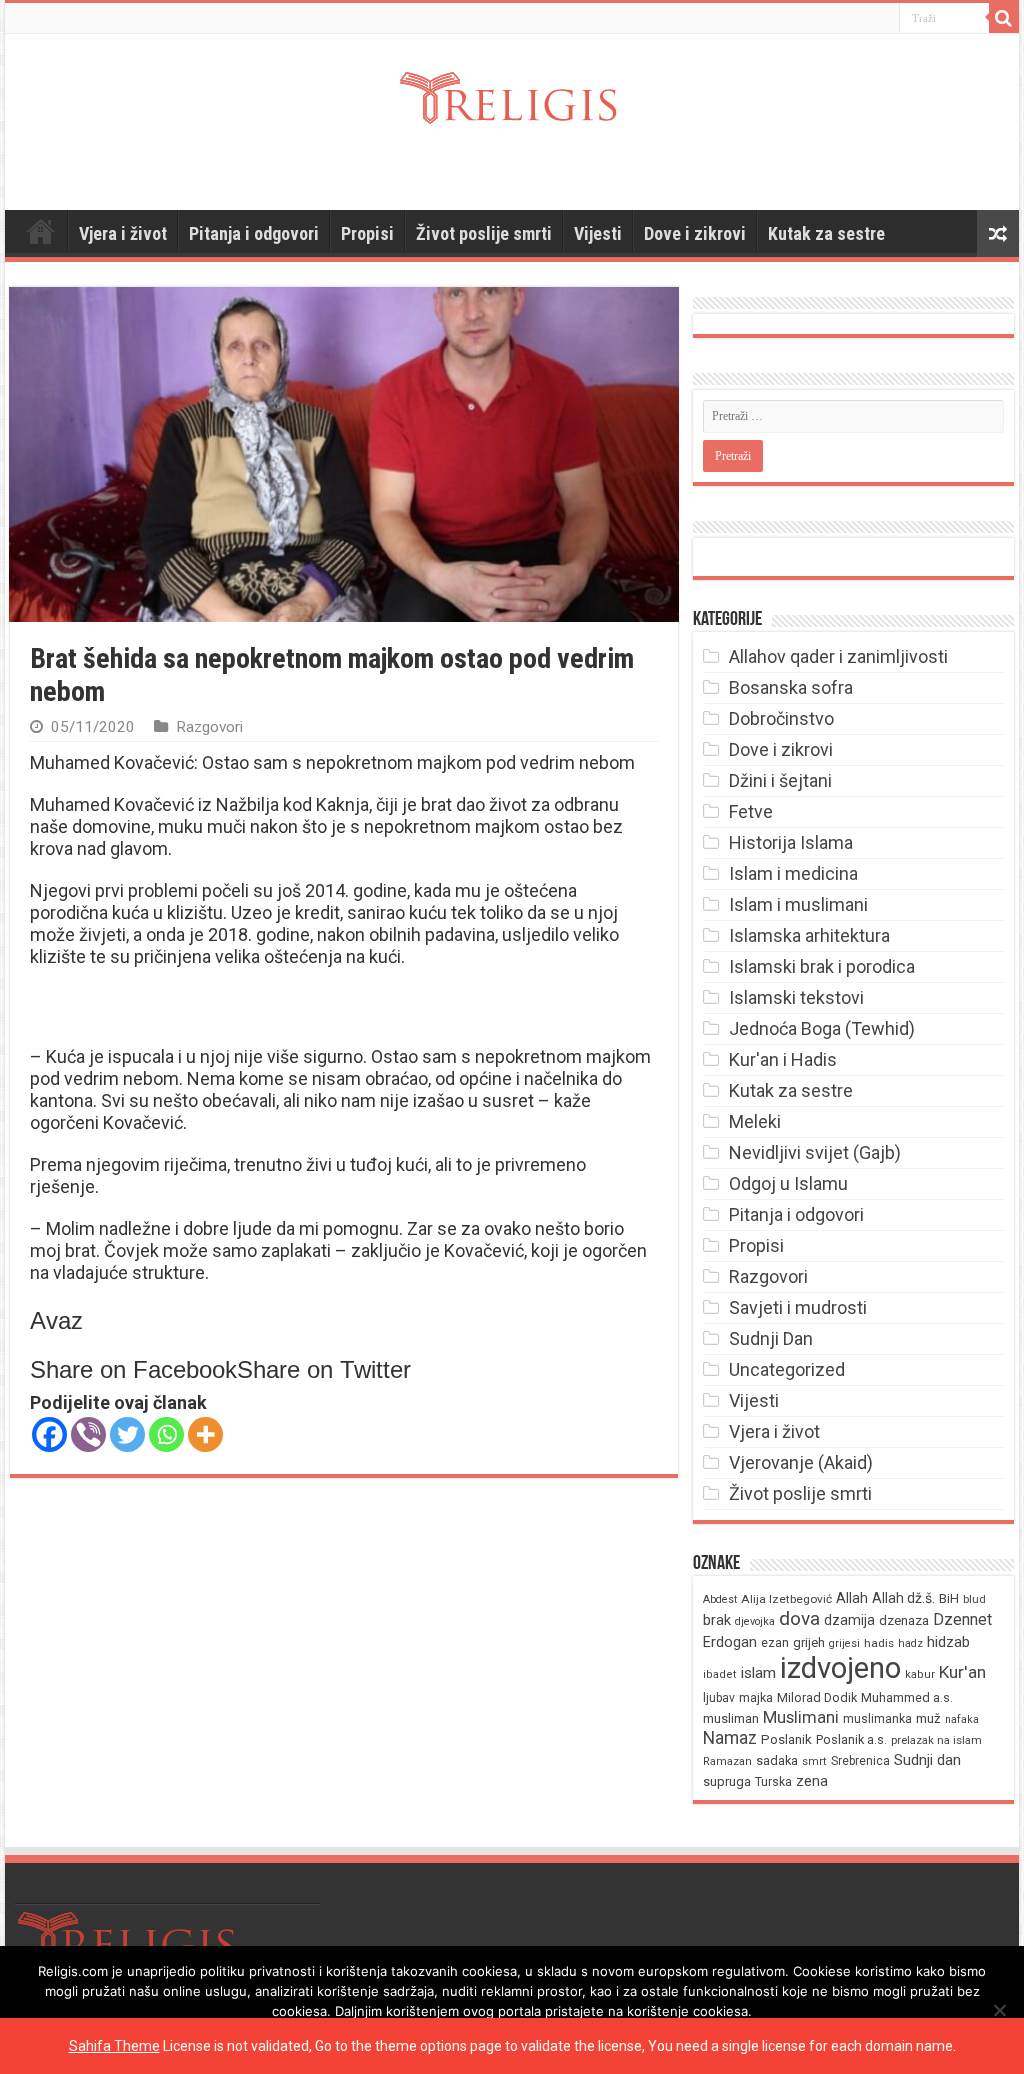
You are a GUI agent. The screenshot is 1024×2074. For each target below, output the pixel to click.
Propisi (367, 233)
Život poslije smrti (484, 233)
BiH (949, 1598)
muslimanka (877, 1719)
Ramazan (727, 1761)
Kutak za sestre (826, 233)
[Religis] (512, 94)
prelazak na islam (936, 1740)
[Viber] (88, 1434)
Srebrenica (860, 1761)
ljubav (719, 1698)
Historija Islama (791, 842)
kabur (920, 1674)
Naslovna (41, 231)
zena (812, 1781)
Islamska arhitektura (809, 935)
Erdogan (730, 1642)
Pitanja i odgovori (254, 233)
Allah (852, 1598)
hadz (910, 1643)
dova (799, 1618)
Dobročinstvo (781, 718)
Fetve (751, 811)
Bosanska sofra (791, 687)
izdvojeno (840, 1668)
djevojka (755, 1621)
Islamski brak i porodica (822, 966)
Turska (773, 1782)
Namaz (730, 1738)
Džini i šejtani (780, 780)
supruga (727, 1781)
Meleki (755, 1121)
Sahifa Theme (114, 2046)
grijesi (844, 1643)
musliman (731, 1718)
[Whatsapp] (166, 1434)
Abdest (720, 1599)
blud (974, 1599)
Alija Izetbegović (786, 1599)
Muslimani (801, 1717)
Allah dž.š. (903, 1598)
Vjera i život (123, 233)
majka (756, 1697)
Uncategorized (787, 1369)
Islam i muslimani (798, 904)
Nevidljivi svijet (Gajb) (815, 1152)
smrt (814, 1761)
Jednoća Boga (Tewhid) (822, 1028)
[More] (205, 1434)
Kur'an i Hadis (783, 1059)
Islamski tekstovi (796, 997)
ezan (775, 1642)
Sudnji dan (927, 1760)
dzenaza (904, 1620)
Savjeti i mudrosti (798, 1307)
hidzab (948, 1642)
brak (717, 1620)
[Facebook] (49, 1434)
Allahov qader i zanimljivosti (838, 656)
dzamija (849, 1620)
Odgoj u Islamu (788, 1183)
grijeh (809, 1642)
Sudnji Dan (771, 1338)
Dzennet (962, 1619)
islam (758, 1673)
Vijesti (598, 233)
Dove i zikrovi (695, 233)
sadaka (777, 1760)
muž (928, 1718)
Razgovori (209, 727)
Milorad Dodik (817, 1697)
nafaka (962, 1719)
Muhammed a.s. (907, 1697)
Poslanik (786, 1739)
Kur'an (962, 1672)
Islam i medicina (793, 873)
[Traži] (1004, 18)
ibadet (720, 1674)
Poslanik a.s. (851, 1739)
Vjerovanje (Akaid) (801, 1462)
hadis (879, 1643)
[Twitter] (127, 1434)
